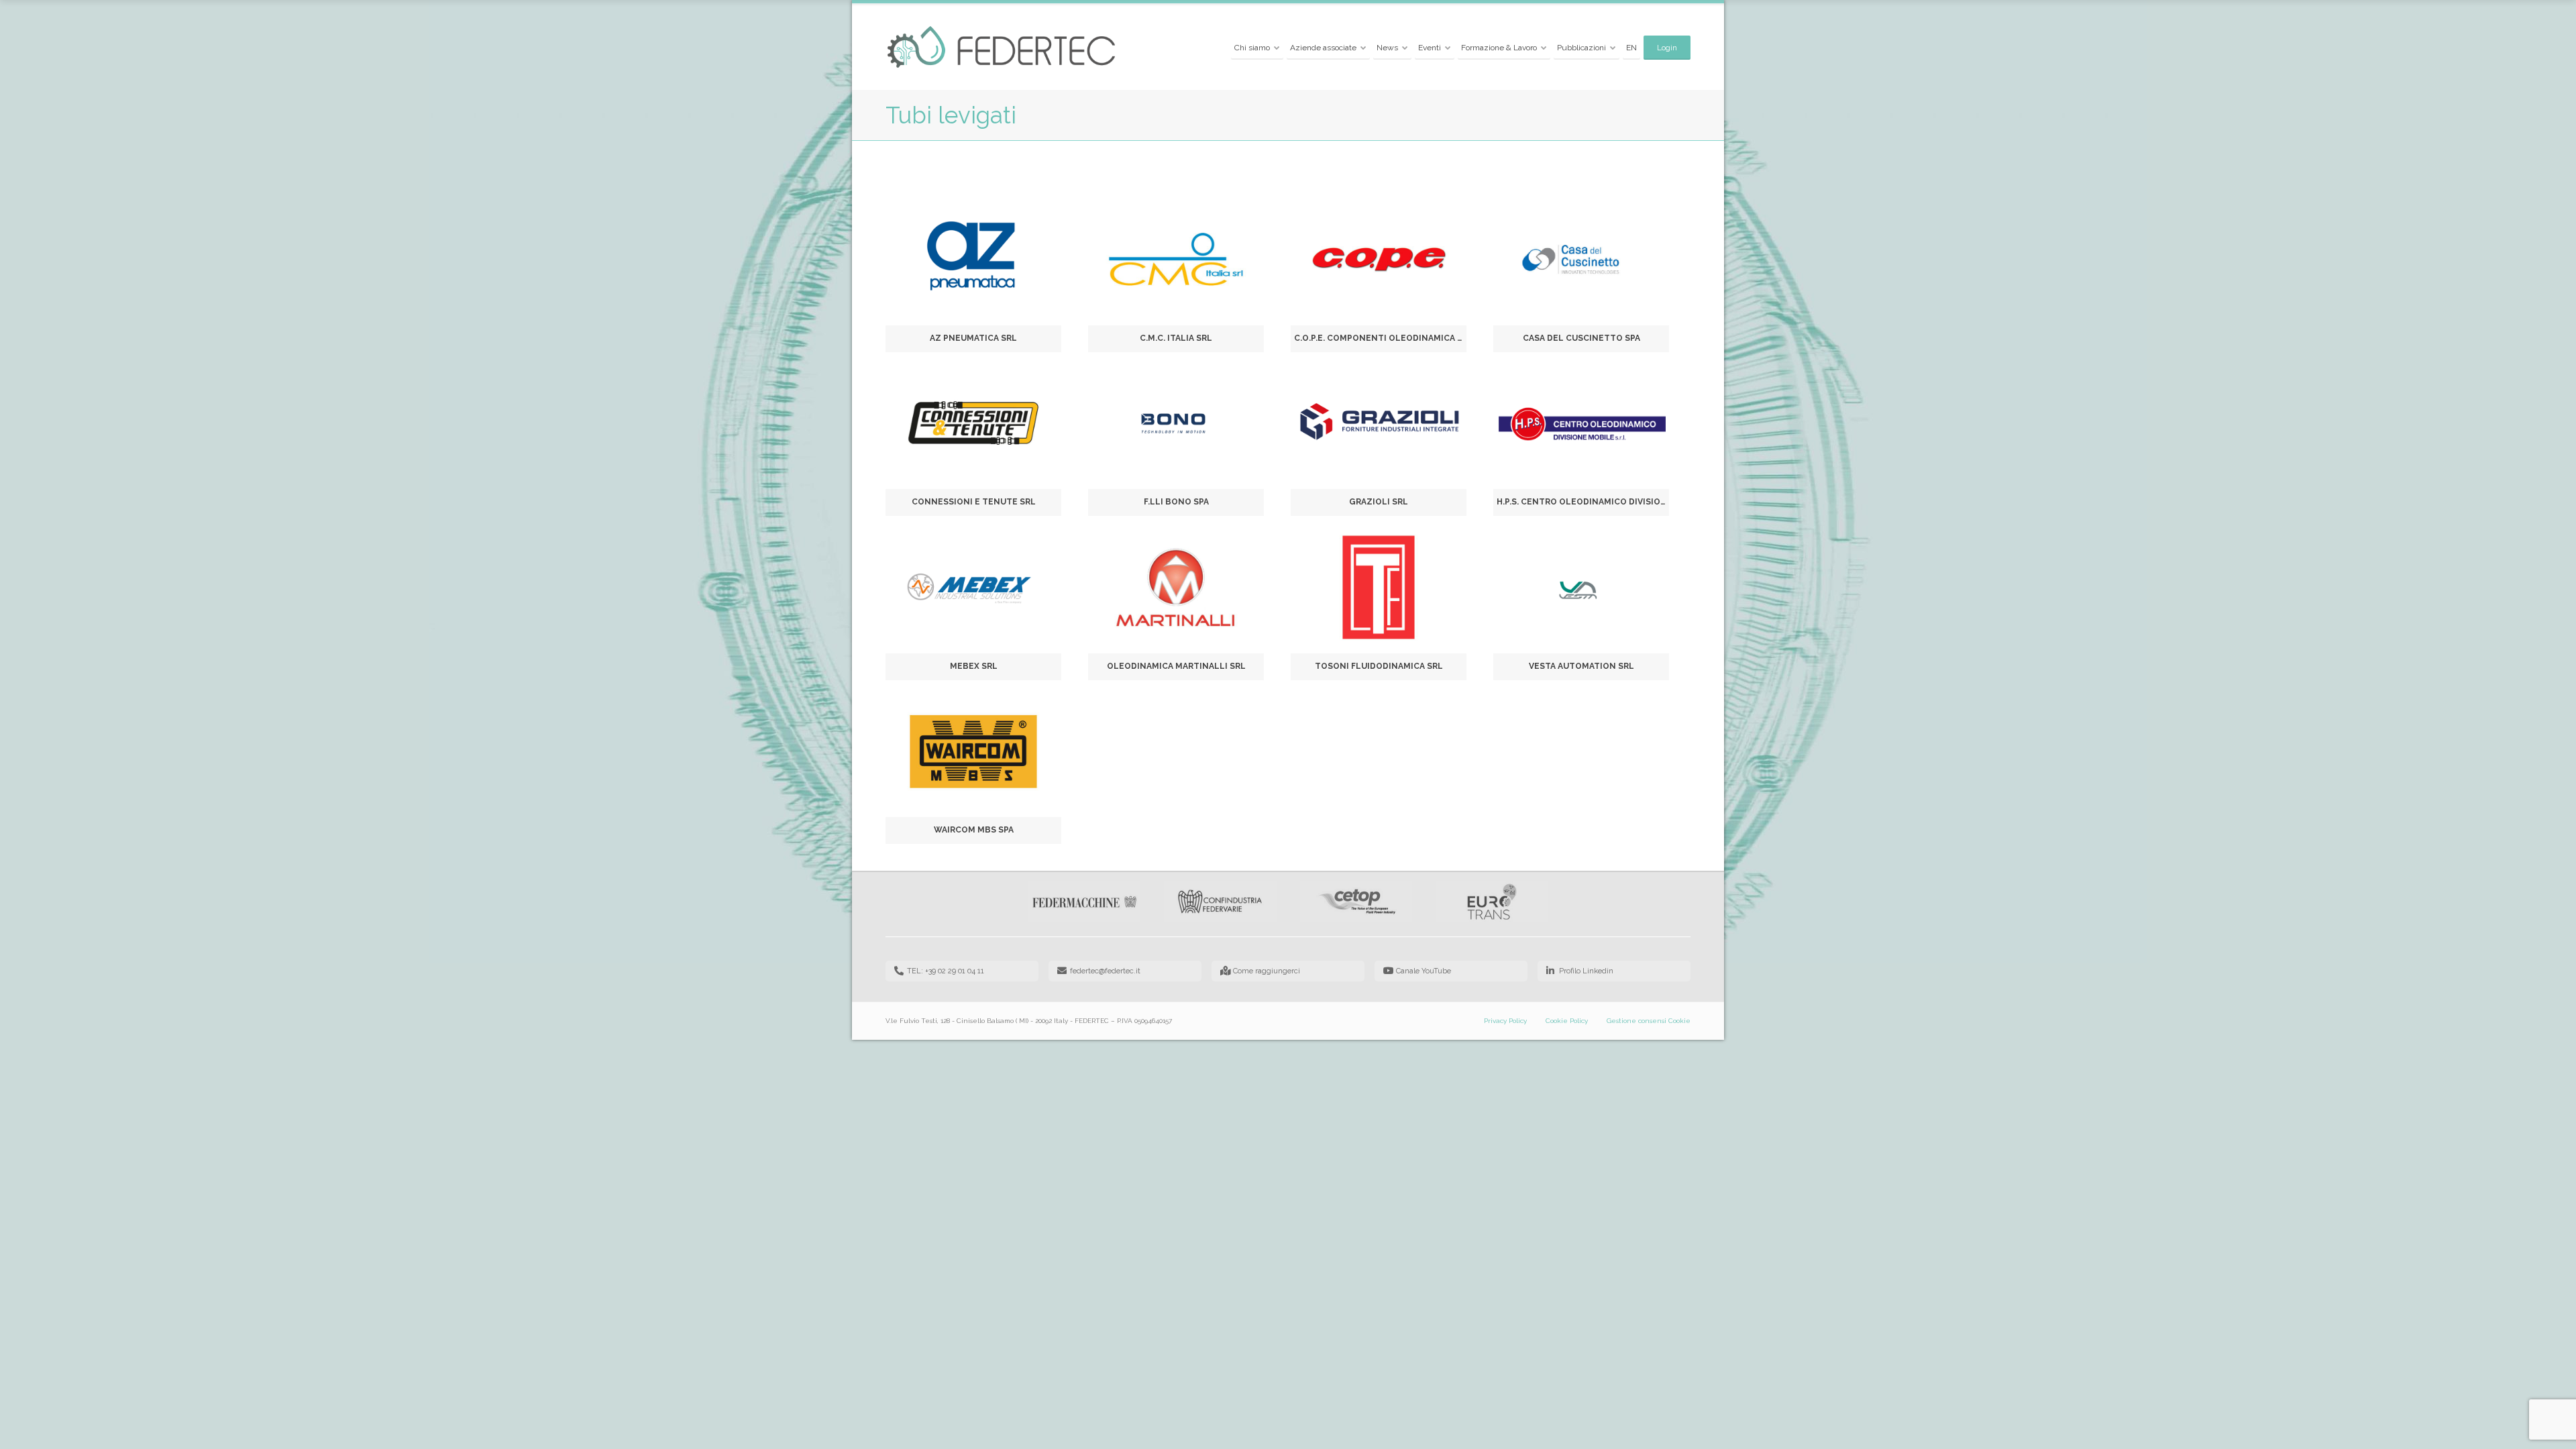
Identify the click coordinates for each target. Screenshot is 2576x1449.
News (1387, 48)
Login (1667, 48)
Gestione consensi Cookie (1649, 1021)
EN (1631, 48)
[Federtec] (1002, 48)
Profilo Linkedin (1586, 971)
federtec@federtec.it (1105, 971)
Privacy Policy (1505, 1021)
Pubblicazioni (1581, 48)
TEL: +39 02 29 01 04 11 (946, 971)
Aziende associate (1323, 48)
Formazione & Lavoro (1499, 48)
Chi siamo (1252, 48)
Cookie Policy (1567, 1021)
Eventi (1430, 48)
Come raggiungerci (1267, 971)
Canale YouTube (1424, 971)
